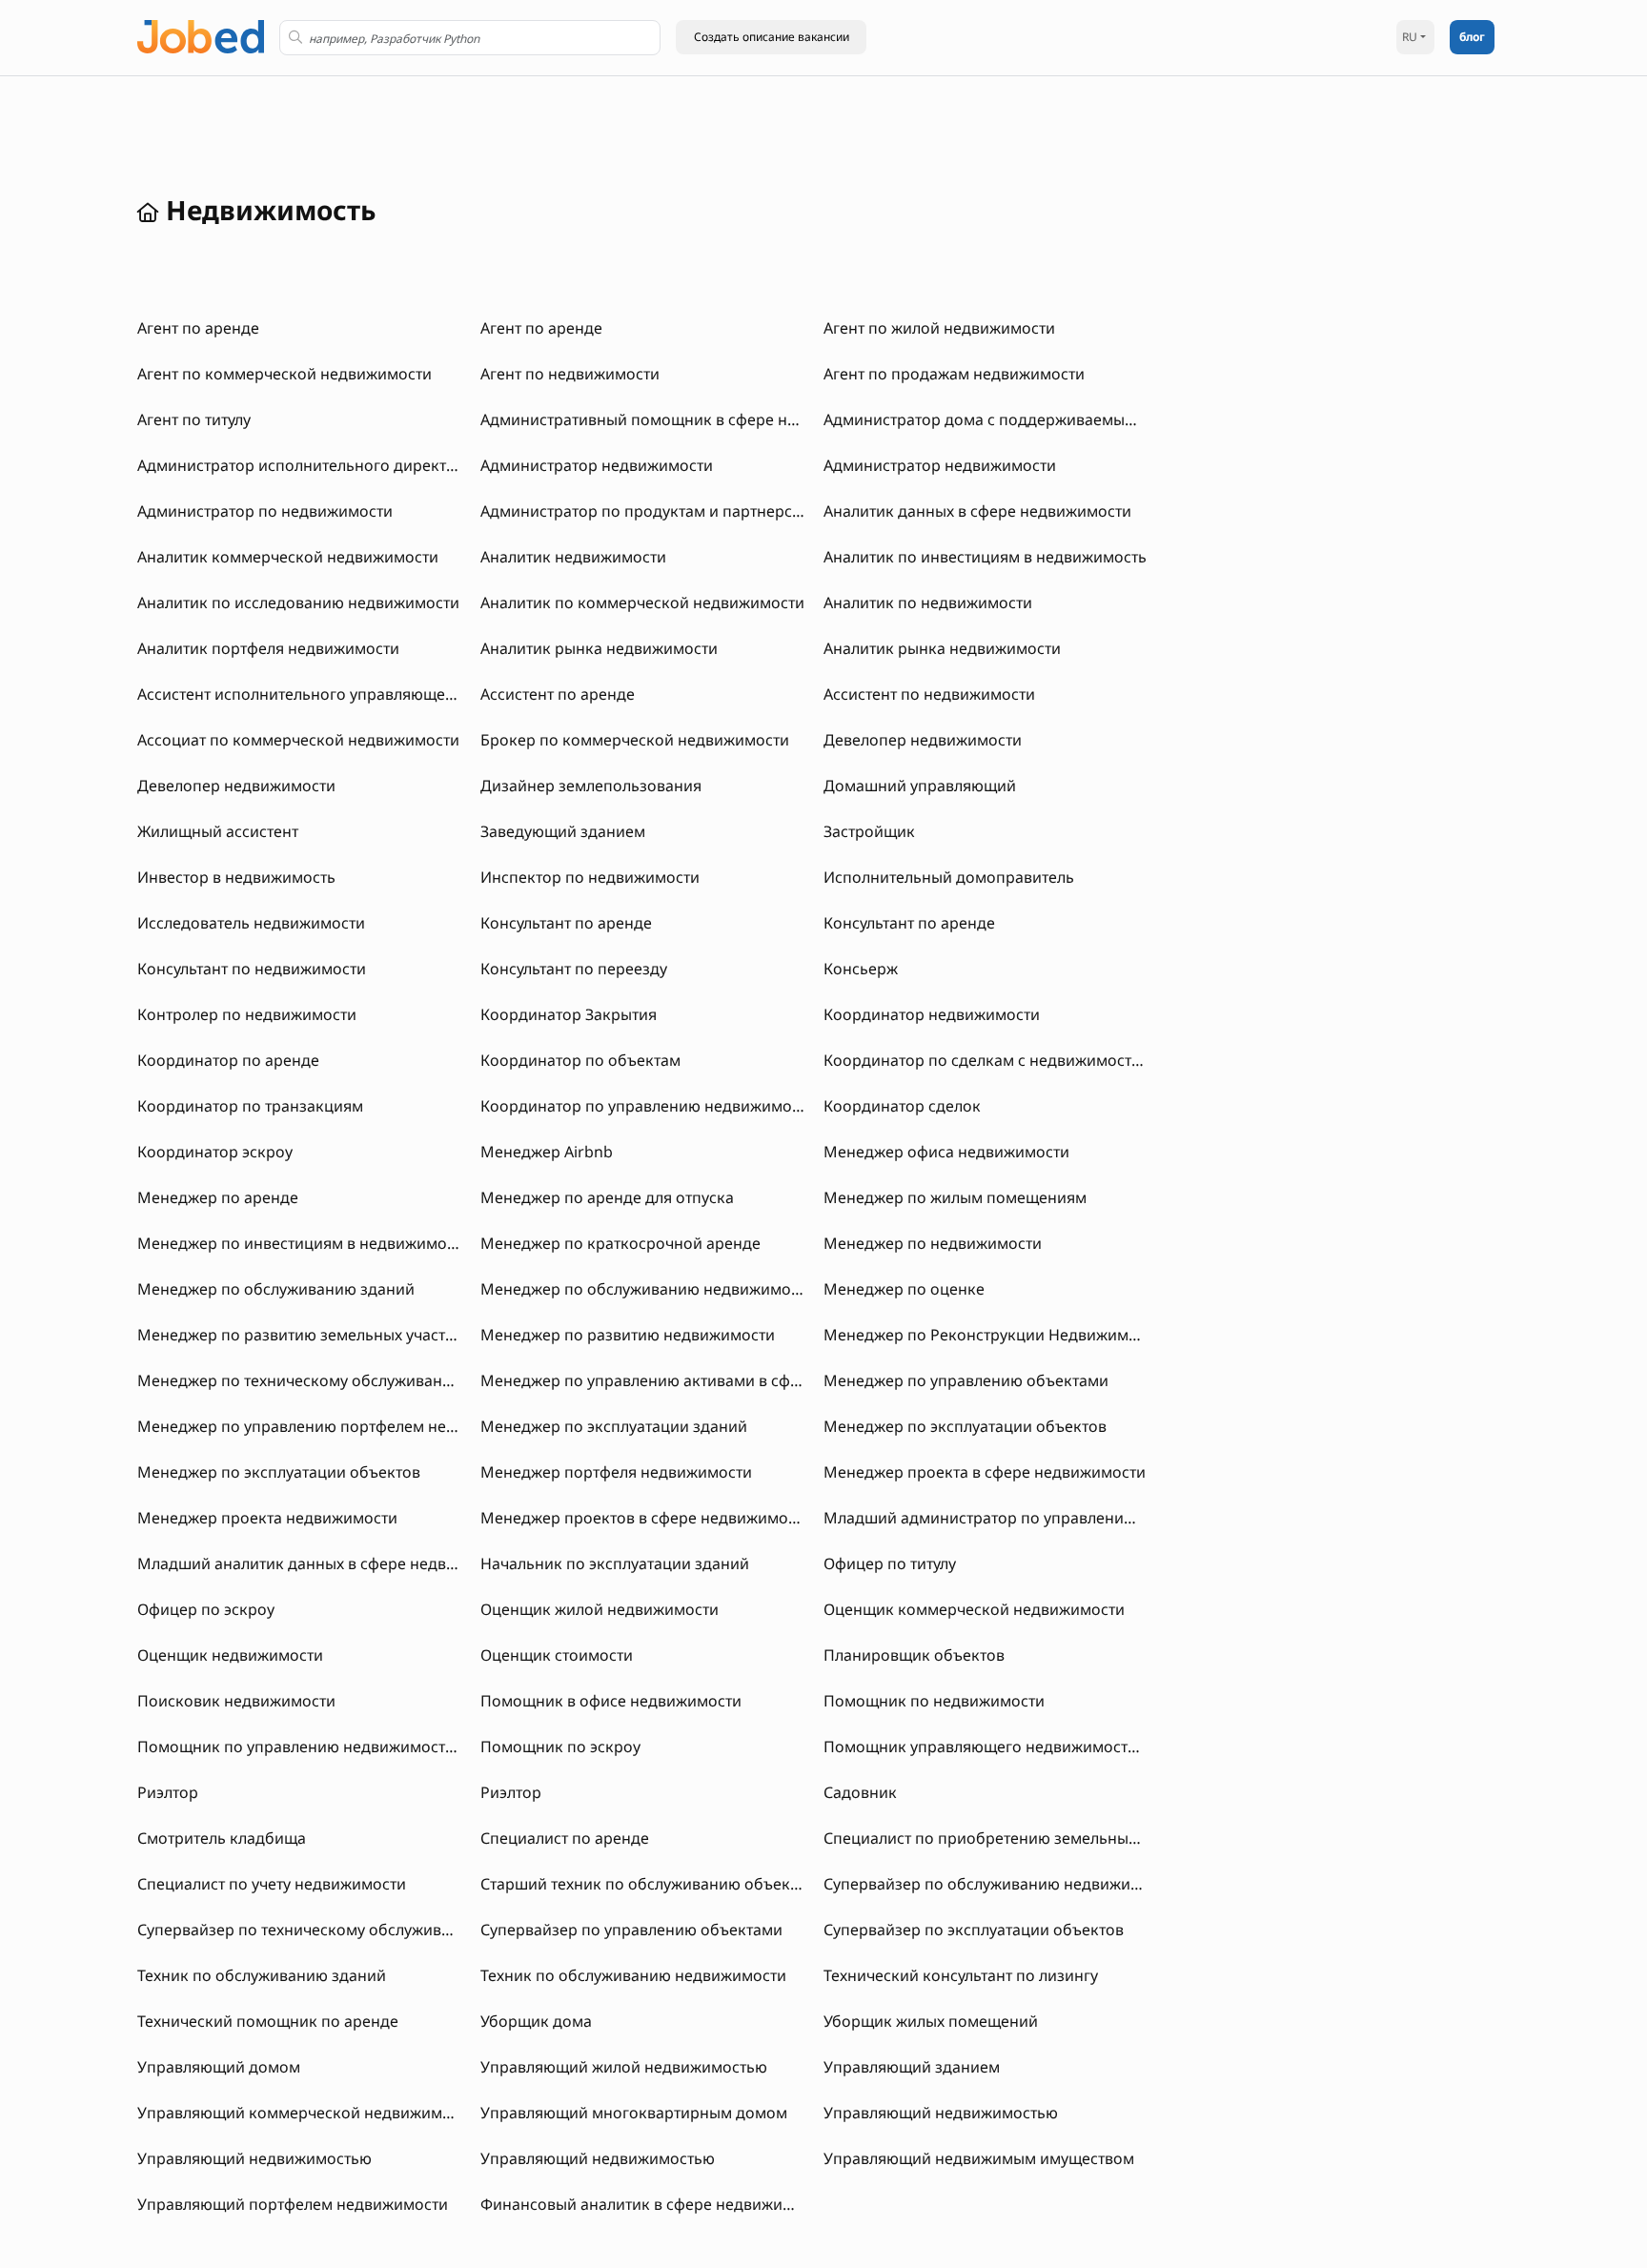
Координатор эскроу (215, 1152)
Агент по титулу (194, 419)
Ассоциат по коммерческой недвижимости (298, 740)
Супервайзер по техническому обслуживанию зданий (338, 1930)
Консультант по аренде (566, 923)
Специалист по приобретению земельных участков (1015, 1838)
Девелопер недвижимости (923, 740)
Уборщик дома (536, 2021)
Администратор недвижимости (597, 465)
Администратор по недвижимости (265, 511)
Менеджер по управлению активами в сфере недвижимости (706, 1380)
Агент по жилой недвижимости (939, 328)
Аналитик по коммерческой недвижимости (642, 603)
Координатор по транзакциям (250, 1106)
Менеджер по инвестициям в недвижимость (304, 1243)
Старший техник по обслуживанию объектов (648, 1884)
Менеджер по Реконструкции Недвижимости (993, 1335)
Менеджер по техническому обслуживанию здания (329, 1380)
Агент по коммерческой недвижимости (285, 374)
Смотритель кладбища (222, 1838)
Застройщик (869, 831)
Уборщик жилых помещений (931, 2021)
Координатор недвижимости (932, 1014)
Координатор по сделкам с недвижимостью (988, 1060)
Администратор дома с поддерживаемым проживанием (1035, 419)
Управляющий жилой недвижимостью (624, 2067)
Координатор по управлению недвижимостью (654, 1106)
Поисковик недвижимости (236, 1701)
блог (1472, 37)
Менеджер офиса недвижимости (946, 1152)
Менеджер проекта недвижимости (267, 1518)
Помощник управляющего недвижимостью (986, 1747)
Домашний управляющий (920, 786)
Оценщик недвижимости (230, 1655)
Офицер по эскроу (206, 1609)
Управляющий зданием (912, 2067)
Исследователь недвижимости (251, 923)
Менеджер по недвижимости (933, 1243)
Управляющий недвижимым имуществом (979, 2158)
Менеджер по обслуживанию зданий (276, 1289)
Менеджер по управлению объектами (966, 1380)
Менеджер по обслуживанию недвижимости (648, 1289)
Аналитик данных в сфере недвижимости (977, 511)
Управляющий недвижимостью (941, 2113)
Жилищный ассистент (218, 831)
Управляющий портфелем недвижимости (293, 2204)
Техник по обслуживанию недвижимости (633, 1975)
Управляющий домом (219, 2067)
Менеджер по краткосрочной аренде (620, 1243)
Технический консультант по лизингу (961, 1975)
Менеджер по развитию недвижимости (628, 1335)
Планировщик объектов (914, 1655)
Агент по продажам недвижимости (954, 374)
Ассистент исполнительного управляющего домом (327, 694)
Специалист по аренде (565, 1838)
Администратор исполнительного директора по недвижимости (375, 465)
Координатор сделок (902, 1106)
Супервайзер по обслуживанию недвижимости (999, 1884)
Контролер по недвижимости (247, 1014)
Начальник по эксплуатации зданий (615, 1563)
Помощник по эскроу (560, 1747)
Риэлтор (168, 1792)
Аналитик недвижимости (573, 557)
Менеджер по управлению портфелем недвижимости (338, 1426)
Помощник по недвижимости (934, 1701)
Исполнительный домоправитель (949, 877)
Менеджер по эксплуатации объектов (965, 1426)
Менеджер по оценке (904, 1289)
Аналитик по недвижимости (928, 603)
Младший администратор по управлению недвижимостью (1043, 1518)
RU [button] (1410, 37)
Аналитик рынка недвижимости (599, 648)
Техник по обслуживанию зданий (262, 1975)
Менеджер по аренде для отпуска (607, 1197)
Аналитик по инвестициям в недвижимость (985, 557)
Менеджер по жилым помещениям (955, 1197)
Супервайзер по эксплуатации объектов (974, 1930)
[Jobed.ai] (201, 35)
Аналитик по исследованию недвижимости (298, 603)
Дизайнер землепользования (591, 786)
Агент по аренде (198, 328)
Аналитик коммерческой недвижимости (288, 557)
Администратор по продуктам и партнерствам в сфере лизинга (717, 511)
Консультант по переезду (574, 969)
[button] (771, 37)
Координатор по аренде (228, 1060)
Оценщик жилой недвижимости (600, 1609)
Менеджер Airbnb (547, 1152)
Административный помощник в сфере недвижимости (685, 419)
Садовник (860, 1792)
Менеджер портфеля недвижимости (616, 1472)
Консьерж (861, 969)
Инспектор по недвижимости (590, 877)
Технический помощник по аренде (268, 2021)
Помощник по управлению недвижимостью (302, 1747)
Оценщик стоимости (557, 1655)
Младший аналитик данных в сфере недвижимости (329, 1563)
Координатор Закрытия (569, 1014)
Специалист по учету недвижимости (272, 1884)
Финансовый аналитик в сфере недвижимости (654, 2204)
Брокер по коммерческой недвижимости (635, 740)
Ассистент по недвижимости (929, 694)
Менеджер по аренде (218, 1197)
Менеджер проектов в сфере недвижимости (646, 1518)
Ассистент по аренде (558, 694)
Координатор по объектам (580, 1060)
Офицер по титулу (890, 1563)
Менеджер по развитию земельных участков (305, 1335)
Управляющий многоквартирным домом (634, 2113)
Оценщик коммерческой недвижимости (974, 1609)
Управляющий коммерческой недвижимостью (312, 2113)
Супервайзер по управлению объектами (631, 1930)
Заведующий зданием (563, 831)
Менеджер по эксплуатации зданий (614, 1426)
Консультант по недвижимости (252, 969)
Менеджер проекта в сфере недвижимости (985, 1472)
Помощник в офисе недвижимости (611, 1701)
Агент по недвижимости (570, 374)
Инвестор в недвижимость (236, 877)
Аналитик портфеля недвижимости (268, 648)
